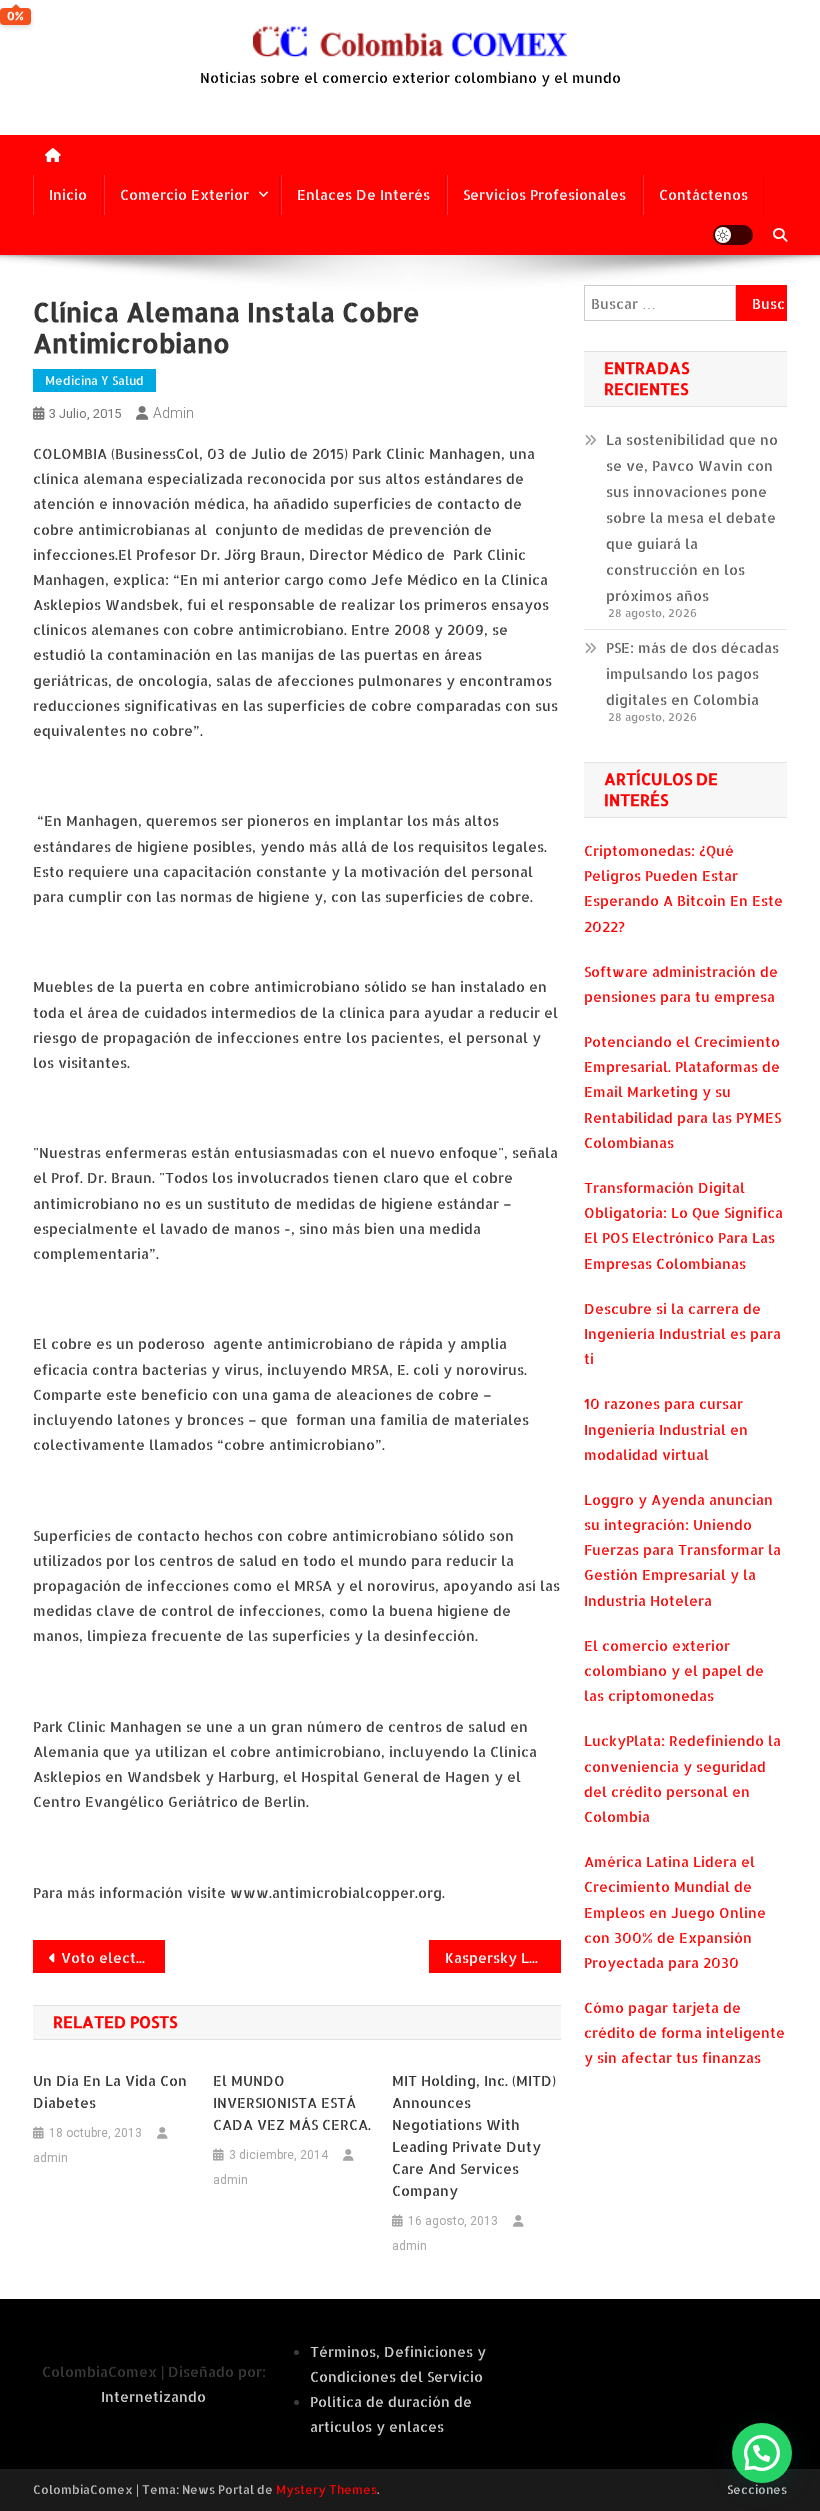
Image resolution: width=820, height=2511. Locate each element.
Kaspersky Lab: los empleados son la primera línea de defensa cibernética (503, 1957)
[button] (762, 2453)
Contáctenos (703, 194)
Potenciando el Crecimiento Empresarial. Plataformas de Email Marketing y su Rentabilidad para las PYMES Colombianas (682, 1092)
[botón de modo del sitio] (733, 235)
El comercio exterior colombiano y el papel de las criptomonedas (674, 1670)
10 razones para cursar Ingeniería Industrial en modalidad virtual (666, 1428)
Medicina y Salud (94, 380)
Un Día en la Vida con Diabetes (110, 2091)
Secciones (757, 2489)
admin (173, 413)
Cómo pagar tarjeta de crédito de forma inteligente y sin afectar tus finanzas (684, 2032)
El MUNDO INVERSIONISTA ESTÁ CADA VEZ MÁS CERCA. (292, 2102)
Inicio (68, 194)
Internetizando (153, 2396)
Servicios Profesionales (544, 194)
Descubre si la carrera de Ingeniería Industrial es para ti (682, 1333)
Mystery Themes (326, 2489)
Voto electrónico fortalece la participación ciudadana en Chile (113, 1957)
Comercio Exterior (184, 194)
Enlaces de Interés (363, 194)
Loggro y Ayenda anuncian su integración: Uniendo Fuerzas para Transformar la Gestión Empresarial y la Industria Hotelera (682, 1550)
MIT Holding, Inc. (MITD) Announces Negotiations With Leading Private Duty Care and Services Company (474, 2135)
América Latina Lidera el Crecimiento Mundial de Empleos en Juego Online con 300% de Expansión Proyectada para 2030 (675, 1912)
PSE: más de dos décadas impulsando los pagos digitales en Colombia (692, 673)
